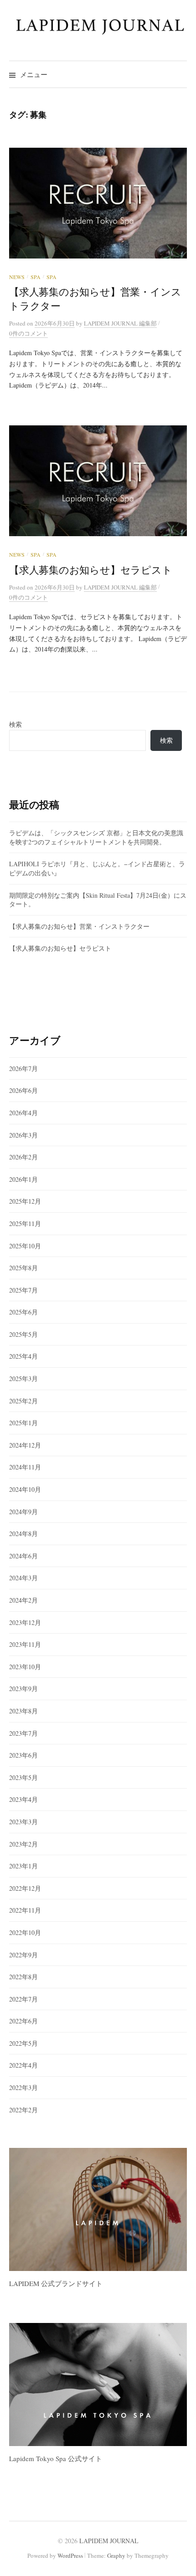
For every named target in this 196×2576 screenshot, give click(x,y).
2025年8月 (23, 1268)
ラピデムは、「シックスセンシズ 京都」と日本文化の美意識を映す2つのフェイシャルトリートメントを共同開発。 (96, 837)
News (17, 277)
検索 (15, 724)
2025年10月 (25, 1246)
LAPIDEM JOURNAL (109, 2541)
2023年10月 (25, 1667)
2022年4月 (23, 2065)
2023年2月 (23, 1844)
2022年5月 (23, 2043)
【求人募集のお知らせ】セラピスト (91, 570)
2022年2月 (23, 2110)
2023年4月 (23, 1799)
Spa (36, 277)
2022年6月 (23, 2021)
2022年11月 (25, 1910)
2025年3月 (23, 1379)
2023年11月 (25, 1644)
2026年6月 (23, 1090)
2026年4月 (23, 1113)
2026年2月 (23, 1157)
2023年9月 (23, 1689)
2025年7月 (23, 1290)
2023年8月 (23, 1711)
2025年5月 (23, 1334)
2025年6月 (23, 1312)
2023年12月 (25, 1622)
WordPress (70, 2555)
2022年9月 (23, 1955)
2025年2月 (23, 1401)
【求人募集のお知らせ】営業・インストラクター (79, 926)
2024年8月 (23, 1534)
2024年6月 (23, 1556)
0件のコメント (28, 333)
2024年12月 (25, 1445)
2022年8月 (23, 1977)
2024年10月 (25, 1489)
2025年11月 (25, 1223)
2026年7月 (23, 1068)
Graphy (116, 2555)
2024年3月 (23, 1578)
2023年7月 (23, 1733)
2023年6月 (23, 1755)
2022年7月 (23, 1999)
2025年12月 (25, 1201)
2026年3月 (23, 1135)
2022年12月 (25, 1888)
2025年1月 (23, 1423)
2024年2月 (23, 1600)
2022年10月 (25, 1932)
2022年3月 (23, 2087)
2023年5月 (23, 1777)
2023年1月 (23, 1866)
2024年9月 (23, 1512)
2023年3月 (23, 1822)
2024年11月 (25, 1467)
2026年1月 (23, 1179)
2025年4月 (23, 1356)
